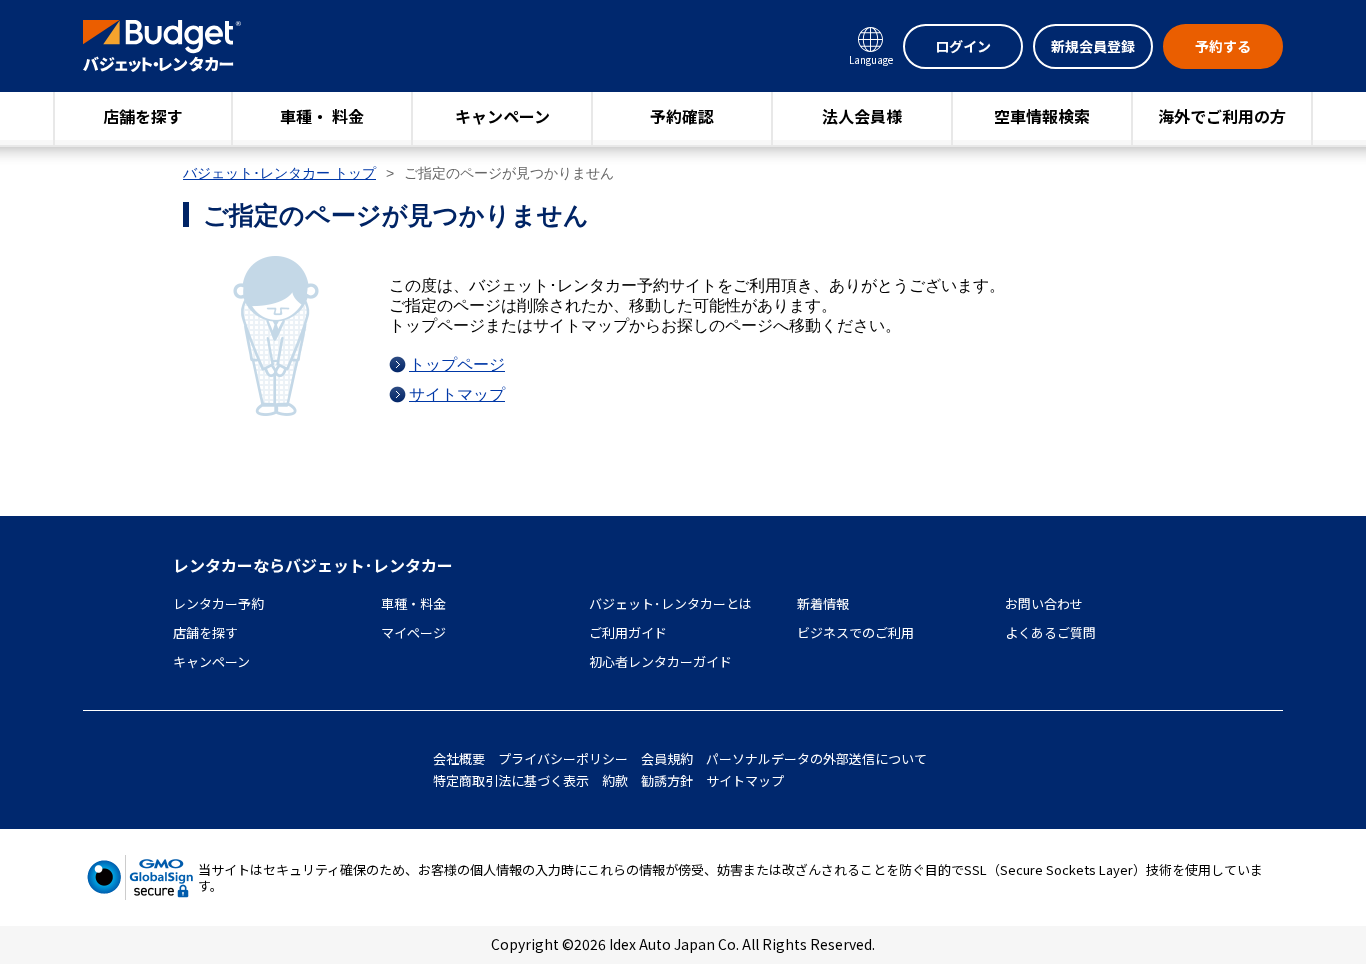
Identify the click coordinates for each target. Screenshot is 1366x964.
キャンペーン (502, 116)
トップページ (457, 364)
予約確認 (682, 116)
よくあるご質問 (1050, 632)
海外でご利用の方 (1222, 116)
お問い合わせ (1044, 603)
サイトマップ (457, 394)
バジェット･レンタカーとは (670, 603)
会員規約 (667, 758)
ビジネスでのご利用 (855, 632)
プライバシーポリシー (563, 758)
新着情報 (823, 603)
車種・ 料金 (322, 116)
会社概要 (459, 758)
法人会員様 (862, 116)
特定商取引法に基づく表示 (511, 780)
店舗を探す (143, 116)
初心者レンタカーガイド (660, 661)
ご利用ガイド (628, 632)
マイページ (413, 632)
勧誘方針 (667, 780)
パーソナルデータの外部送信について (816, 758)
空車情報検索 (1042, 116)
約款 (615, 780)
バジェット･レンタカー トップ (279, 173)
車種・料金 (413, 603)
